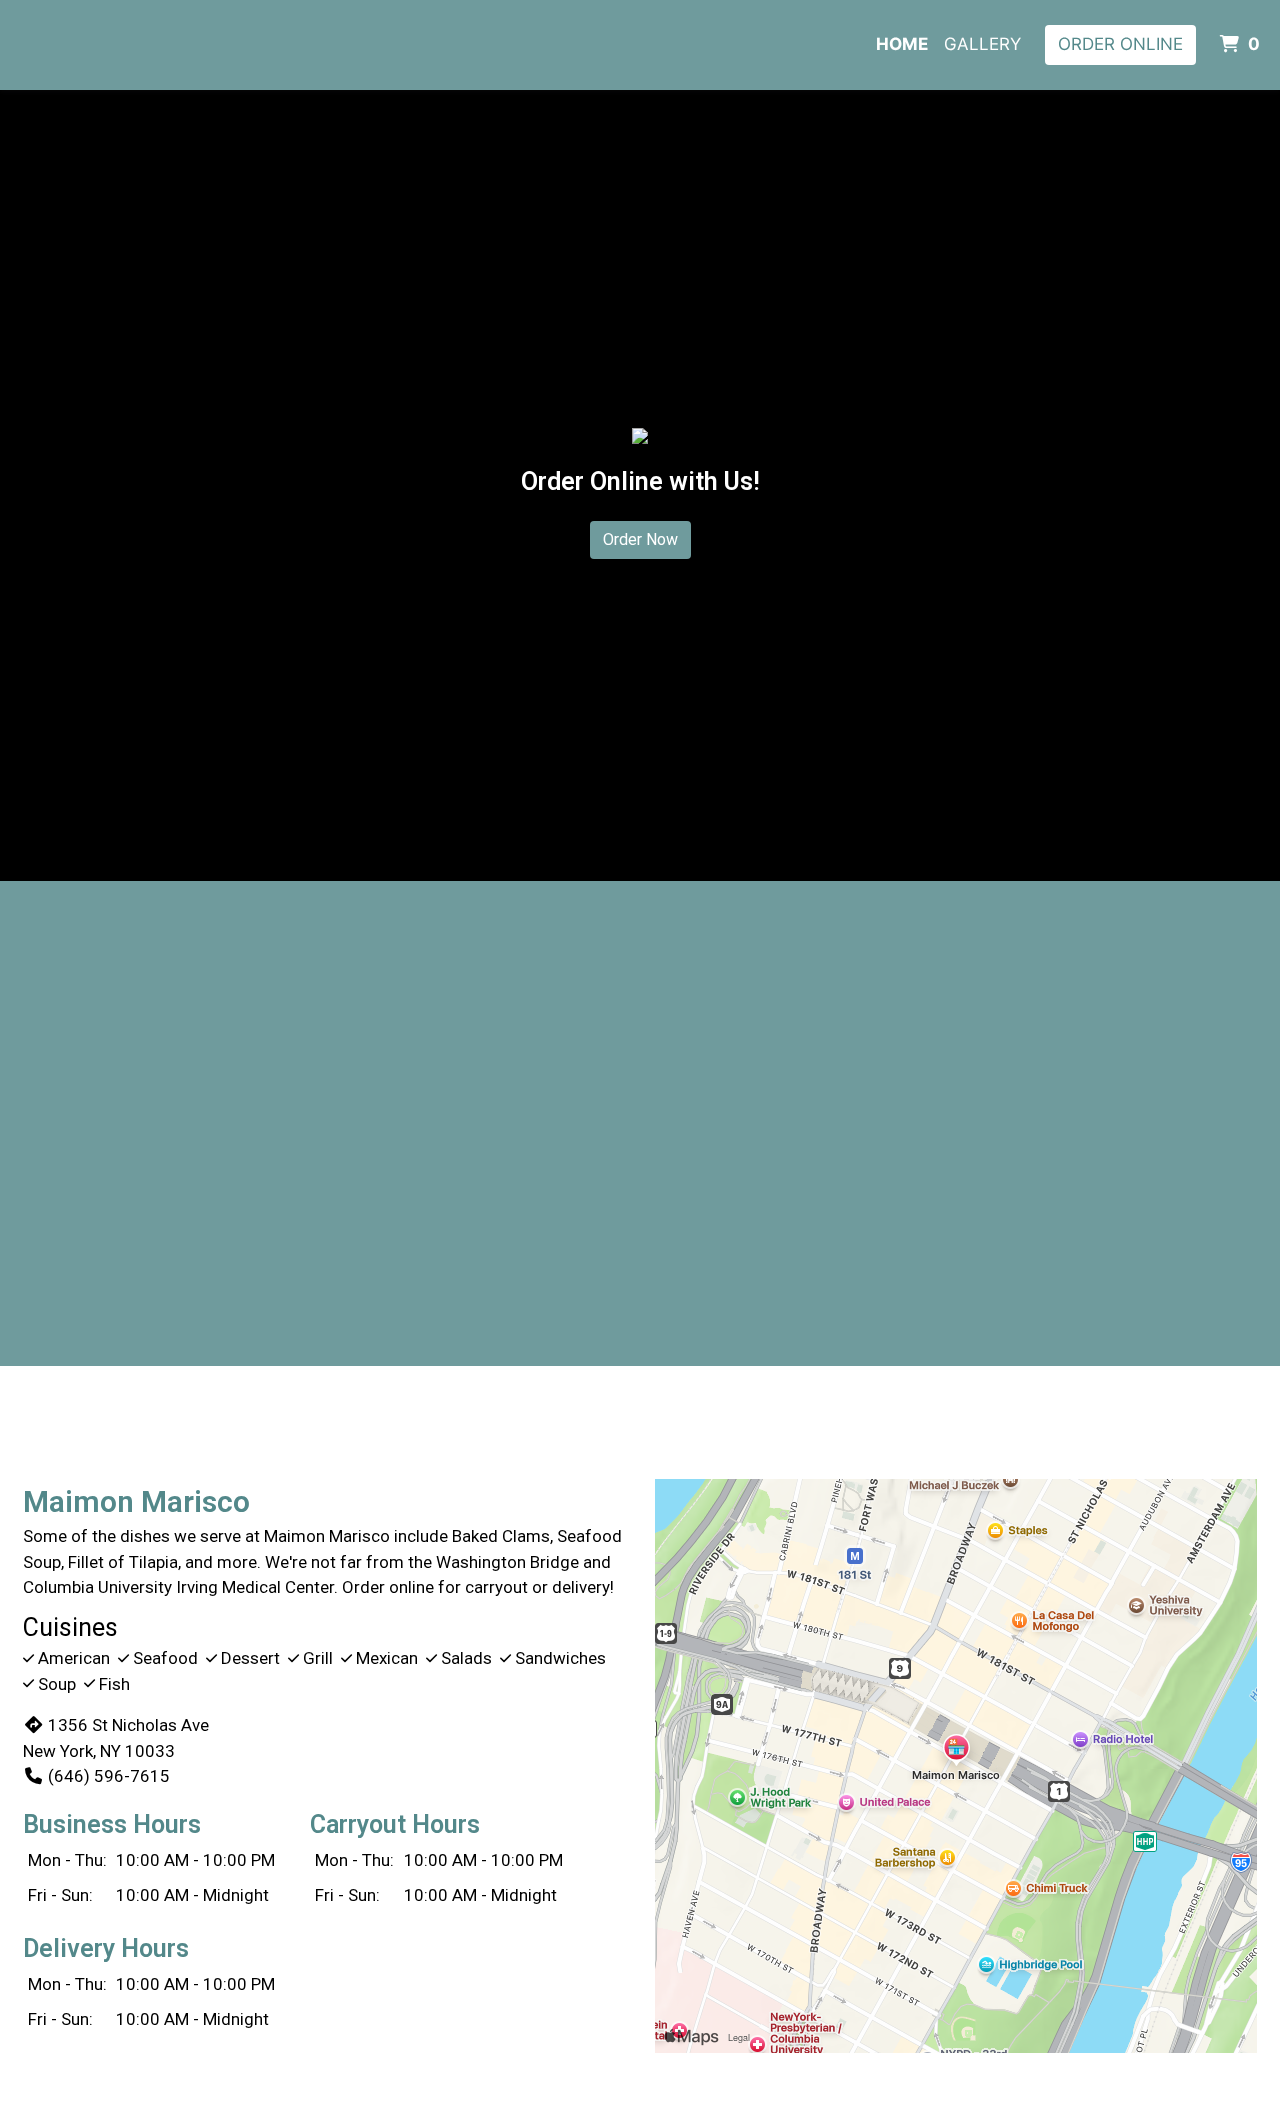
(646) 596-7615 (109, 1776)
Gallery (982, 44)
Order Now (640, 539)
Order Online (1120, 44)
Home (902, 44)
